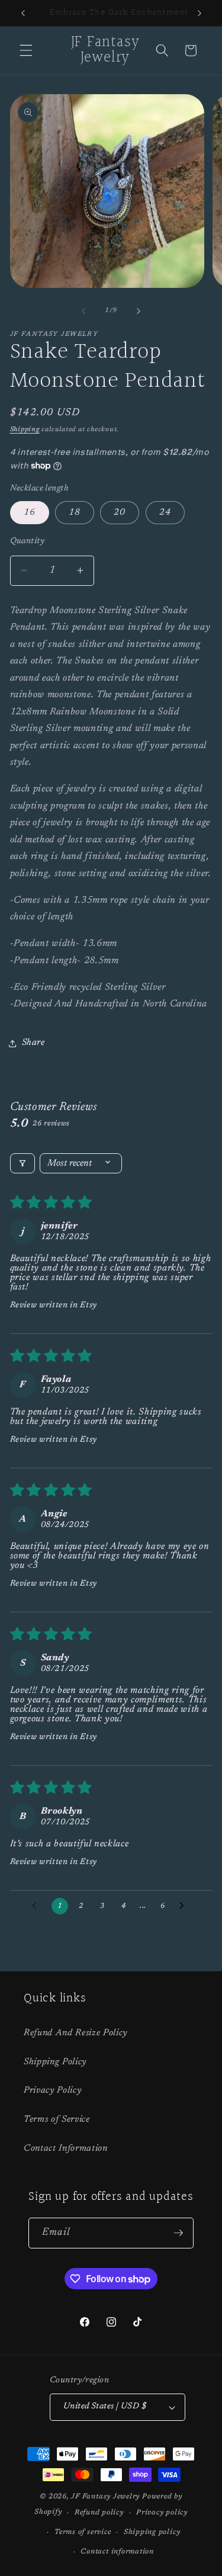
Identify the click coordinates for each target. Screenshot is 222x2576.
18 (75, 513)
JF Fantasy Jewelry (105, 2497)
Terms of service (83, 2532)
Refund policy (99, 2513)
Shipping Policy (55, 2062)
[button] (26, 50)
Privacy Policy (52, 2091)
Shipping (25, 430)
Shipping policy (152, 2532)
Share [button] (33, 1043)
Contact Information (66, 2149)
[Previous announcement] (23, 13)
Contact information (117, 2552)
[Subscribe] (178, 2233)
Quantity (28, 541)
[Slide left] (83, 311)
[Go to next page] (185, 1906)
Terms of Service (57, 2120)
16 (30, 513)
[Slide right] (139, 311)
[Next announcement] (200, 13)
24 (165, 513)
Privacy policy (162, 2513)
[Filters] (22, 1163)
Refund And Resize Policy (75, 2033)
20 (120, 513)
